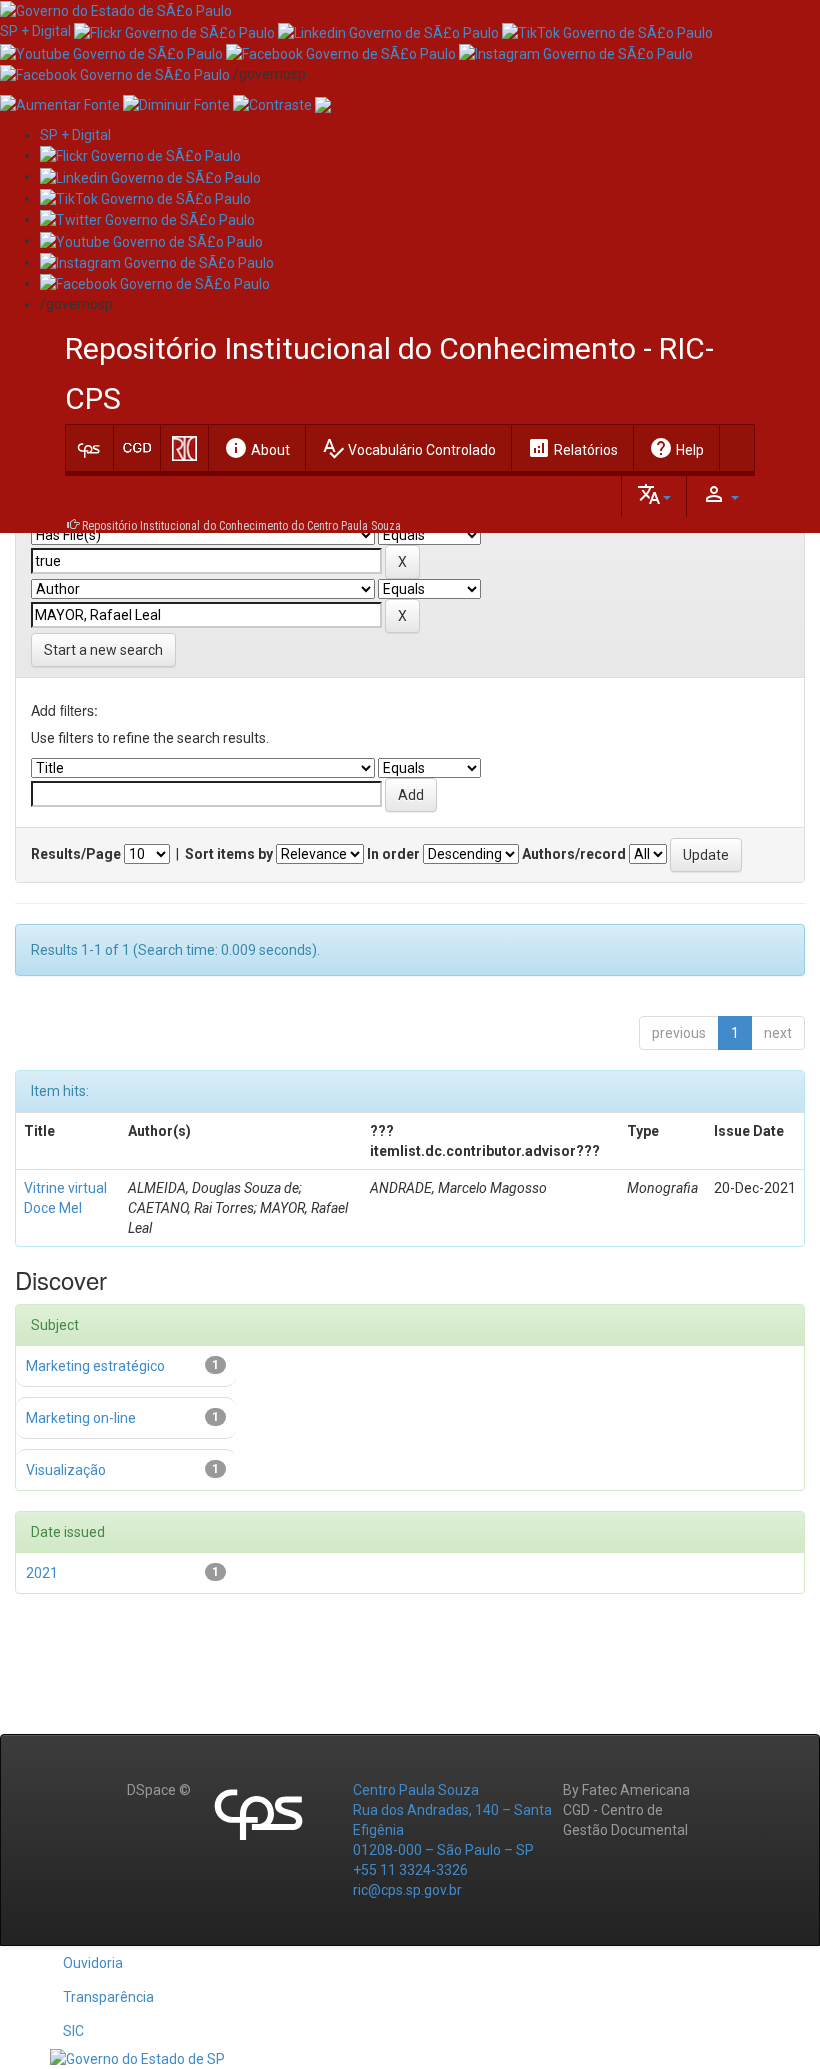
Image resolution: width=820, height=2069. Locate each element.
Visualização (66, 1470)
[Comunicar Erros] (323, 104)
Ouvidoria (93, 1963)
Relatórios (572, 448)
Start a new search (103, 650)
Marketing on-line (81, 1418)
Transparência (108, 1997)
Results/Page (76, 854)
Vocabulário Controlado (408, 448)
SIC (73, 2031)
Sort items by (229, 854)
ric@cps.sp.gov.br (407, 1890)
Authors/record (574, 854)
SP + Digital (35, 31)
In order (393, 854)
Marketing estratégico (95, 1366)
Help (676, 448)
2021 (42, 1573)
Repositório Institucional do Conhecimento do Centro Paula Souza (241, 526)
